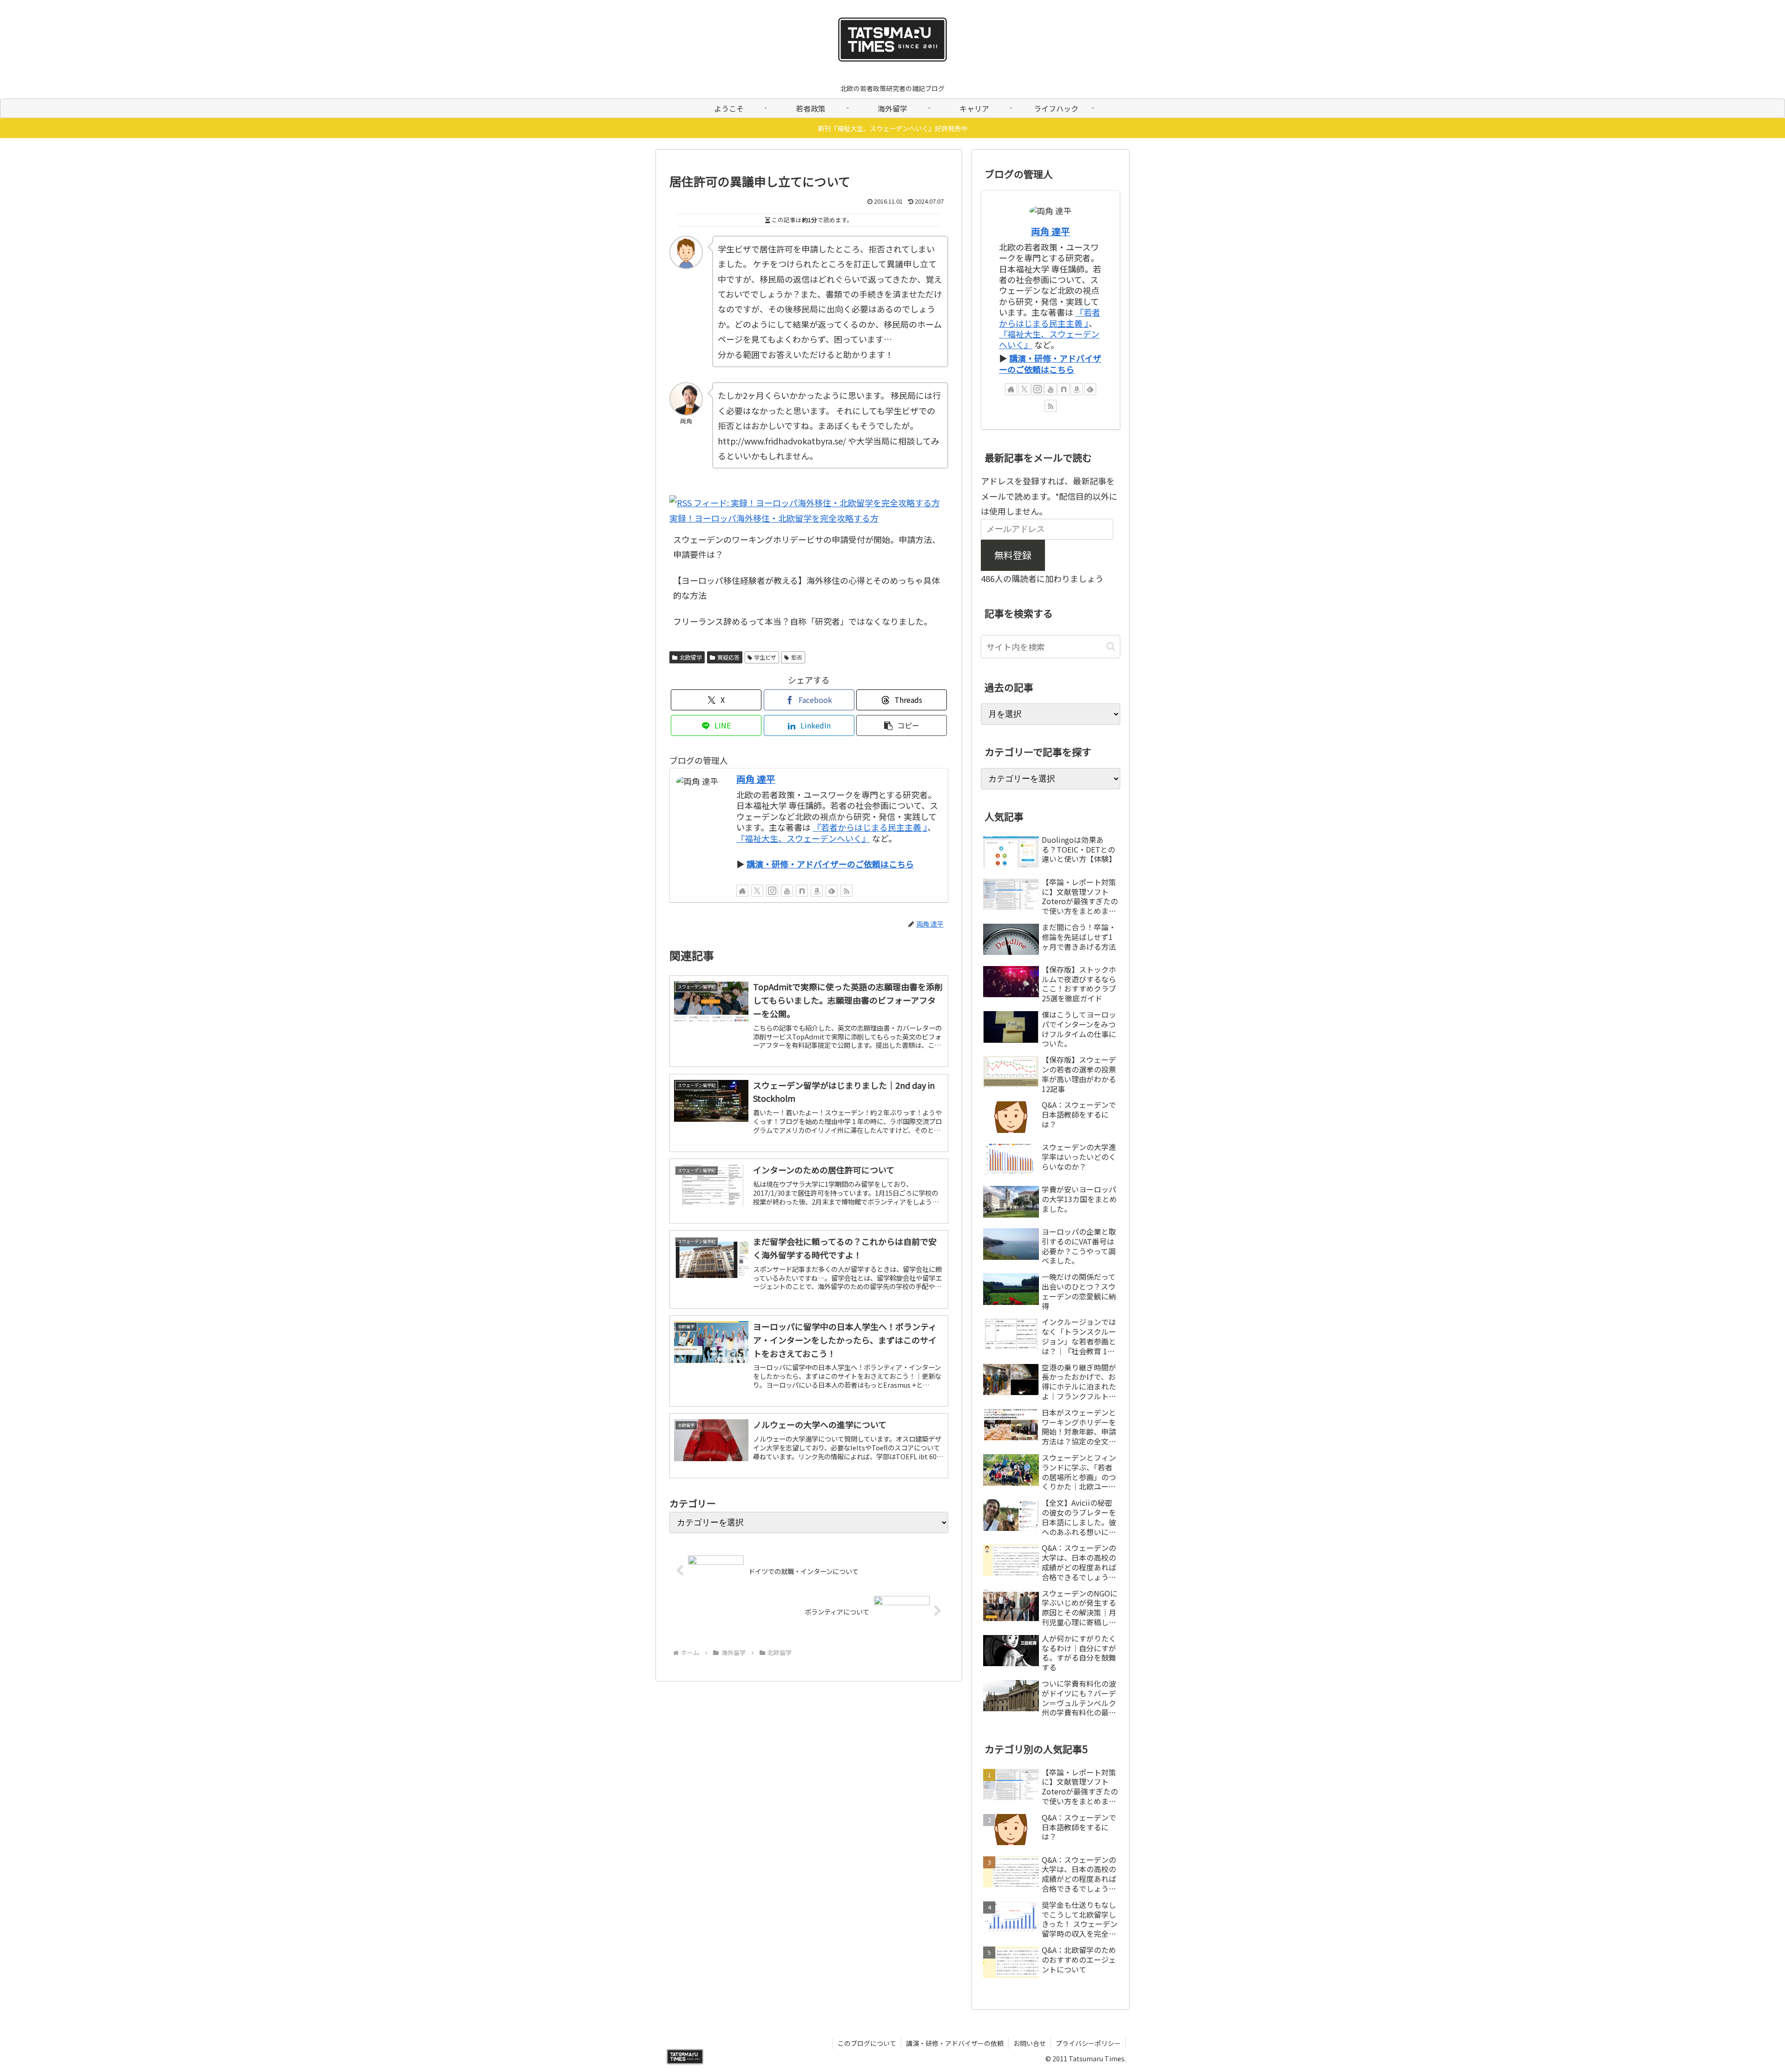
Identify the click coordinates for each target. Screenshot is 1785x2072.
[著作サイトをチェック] (742, 891)
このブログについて (867, 2043)
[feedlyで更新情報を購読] (832, 891)
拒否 (797, 657)
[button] (902, 725)
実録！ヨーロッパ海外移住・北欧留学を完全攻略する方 (774, 518)
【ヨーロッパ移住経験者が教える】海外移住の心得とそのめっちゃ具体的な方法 (807, 588)
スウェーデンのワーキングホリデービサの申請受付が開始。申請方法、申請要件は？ (807, 547)
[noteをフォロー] (802, 891)
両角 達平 (756, 779)
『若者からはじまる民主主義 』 (870, 827)
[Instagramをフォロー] (772, 891)
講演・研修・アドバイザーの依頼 (955, 2043)
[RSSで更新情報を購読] (846, 891)
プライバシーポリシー (1088, 2043)
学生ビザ (765, 657)
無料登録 (1013, 555)
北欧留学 (691, 657)
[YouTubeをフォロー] (787, 891)
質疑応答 (728, 657)
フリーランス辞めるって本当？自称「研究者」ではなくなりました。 (803, 621)
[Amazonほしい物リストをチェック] (817, 891)
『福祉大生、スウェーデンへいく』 (803, 838)
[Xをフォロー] (757, 891)
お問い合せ (1030, 2043)
